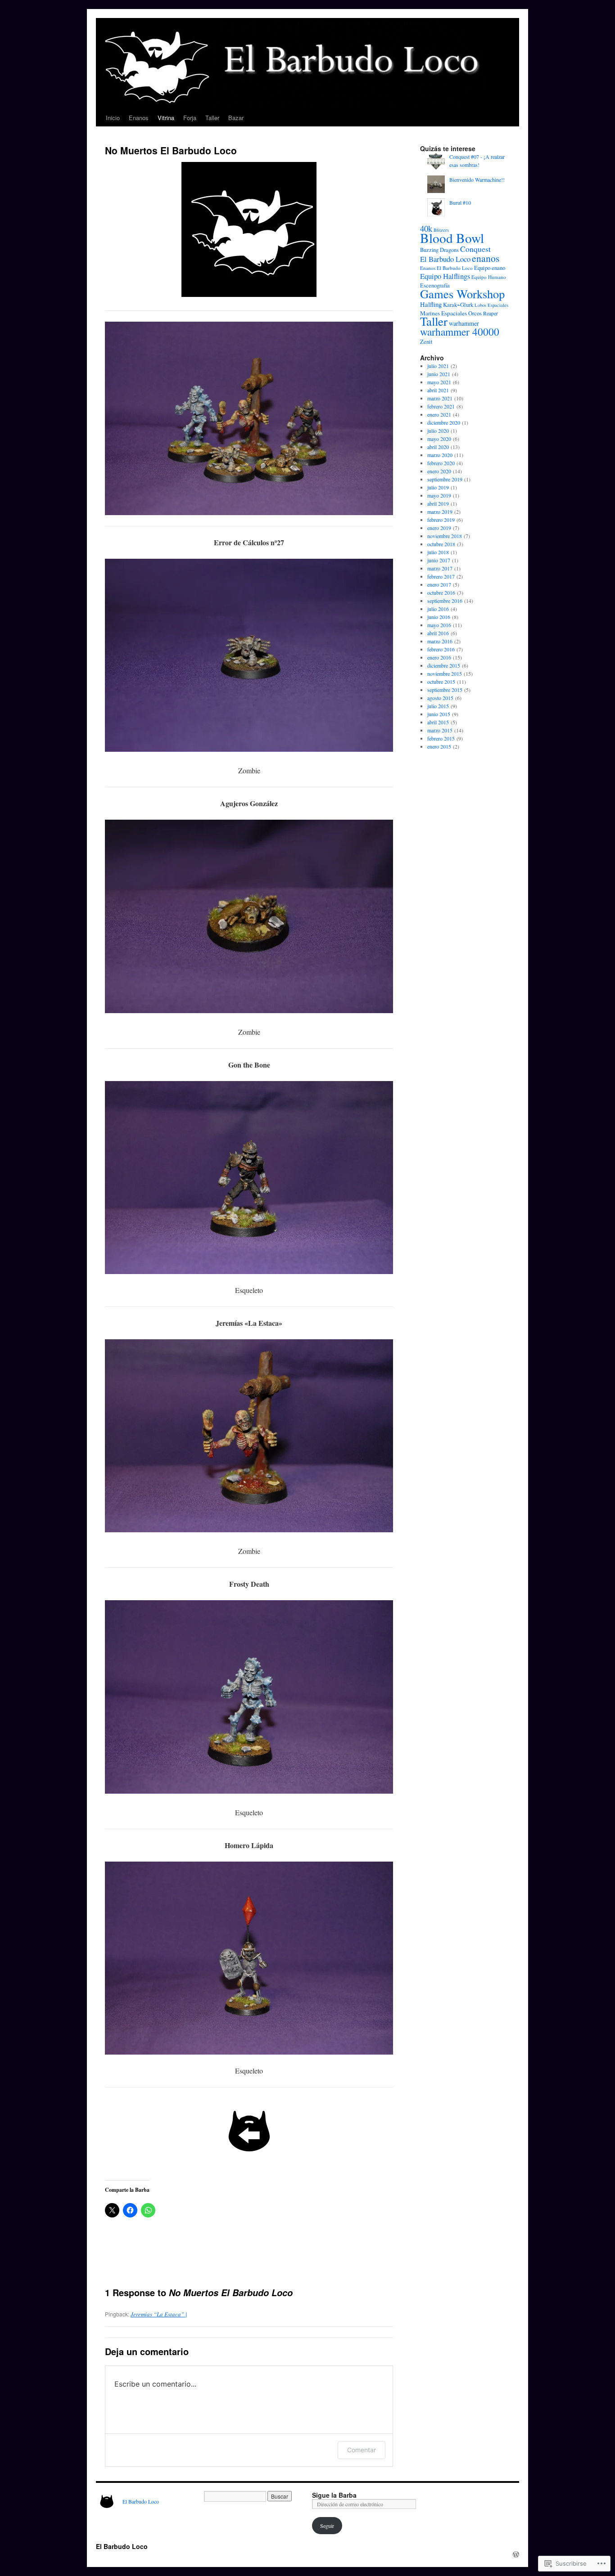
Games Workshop (462, 294)
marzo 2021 (440, 398)
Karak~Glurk (458, 305)
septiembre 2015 (445, 690)
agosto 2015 (440, 698)
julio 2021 (438, 366)
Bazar (236, 118)
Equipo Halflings (445, 276)
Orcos (475, 313)
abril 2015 (438, 722)
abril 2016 (438, 633)
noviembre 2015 (445, 673)
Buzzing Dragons (439, 250)
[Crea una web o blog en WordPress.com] (516, 2554)
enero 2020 (439, 471)
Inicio (113, 118)
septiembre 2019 (445, 479)
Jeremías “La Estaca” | (159, 2314)
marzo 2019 (440, 512)
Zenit (426, 341)
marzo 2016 (440, 641)
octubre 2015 (441, 682)
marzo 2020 (440, 455)
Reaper (491, 313)
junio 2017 (439, 560)
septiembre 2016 (445, 601)
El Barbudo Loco (445, 259)
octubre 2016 (441, 592)
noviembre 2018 (445, 536)
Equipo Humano (489, 277)
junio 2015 (439, 714)
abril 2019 (438, 503)
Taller (212, 118)
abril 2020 (438, 447)
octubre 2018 (441, 544)
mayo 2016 (439, 625)
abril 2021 (438, 390)
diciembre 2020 (444, 422)
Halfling (431, 304)
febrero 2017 (441, 576)
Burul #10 (460, 202)
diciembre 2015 (444, 665)
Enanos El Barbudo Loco (446, 268)
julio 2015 (438, 706)
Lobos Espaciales (491, 305)
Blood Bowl (452, 238)
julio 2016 (438, 609)
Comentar (362, 2450)
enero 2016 (439, 657)
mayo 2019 (439, 495)
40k (426, 228)
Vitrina (166, 118)
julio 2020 (438, 431)
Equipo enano (490, 268)
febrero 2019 (441, 520)
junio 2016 (439, 617)
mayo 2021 (439, 382)
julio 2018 (438, 552)
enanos (486, 258)
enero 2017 (439, 584)
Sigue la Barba (334, 2495)
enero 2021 (439, 414)
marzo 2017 (440, 568)
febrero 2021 (441, 406)
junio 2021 (439, 374)
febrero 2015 (441, 738)
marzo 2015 (440, 730)
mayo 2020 (439, 439)
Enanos (139, 118)
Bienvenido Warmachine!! (477, 180)
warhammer (464, 323)
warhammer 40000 (460, 332)
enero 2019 (439, 528)
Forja (190, 118)
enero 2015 (439, 746)
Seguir (327, 2526)
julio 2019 (438, 487)
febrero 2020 (441, 463)
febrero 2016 (441, 649)
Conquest (475, 249)
